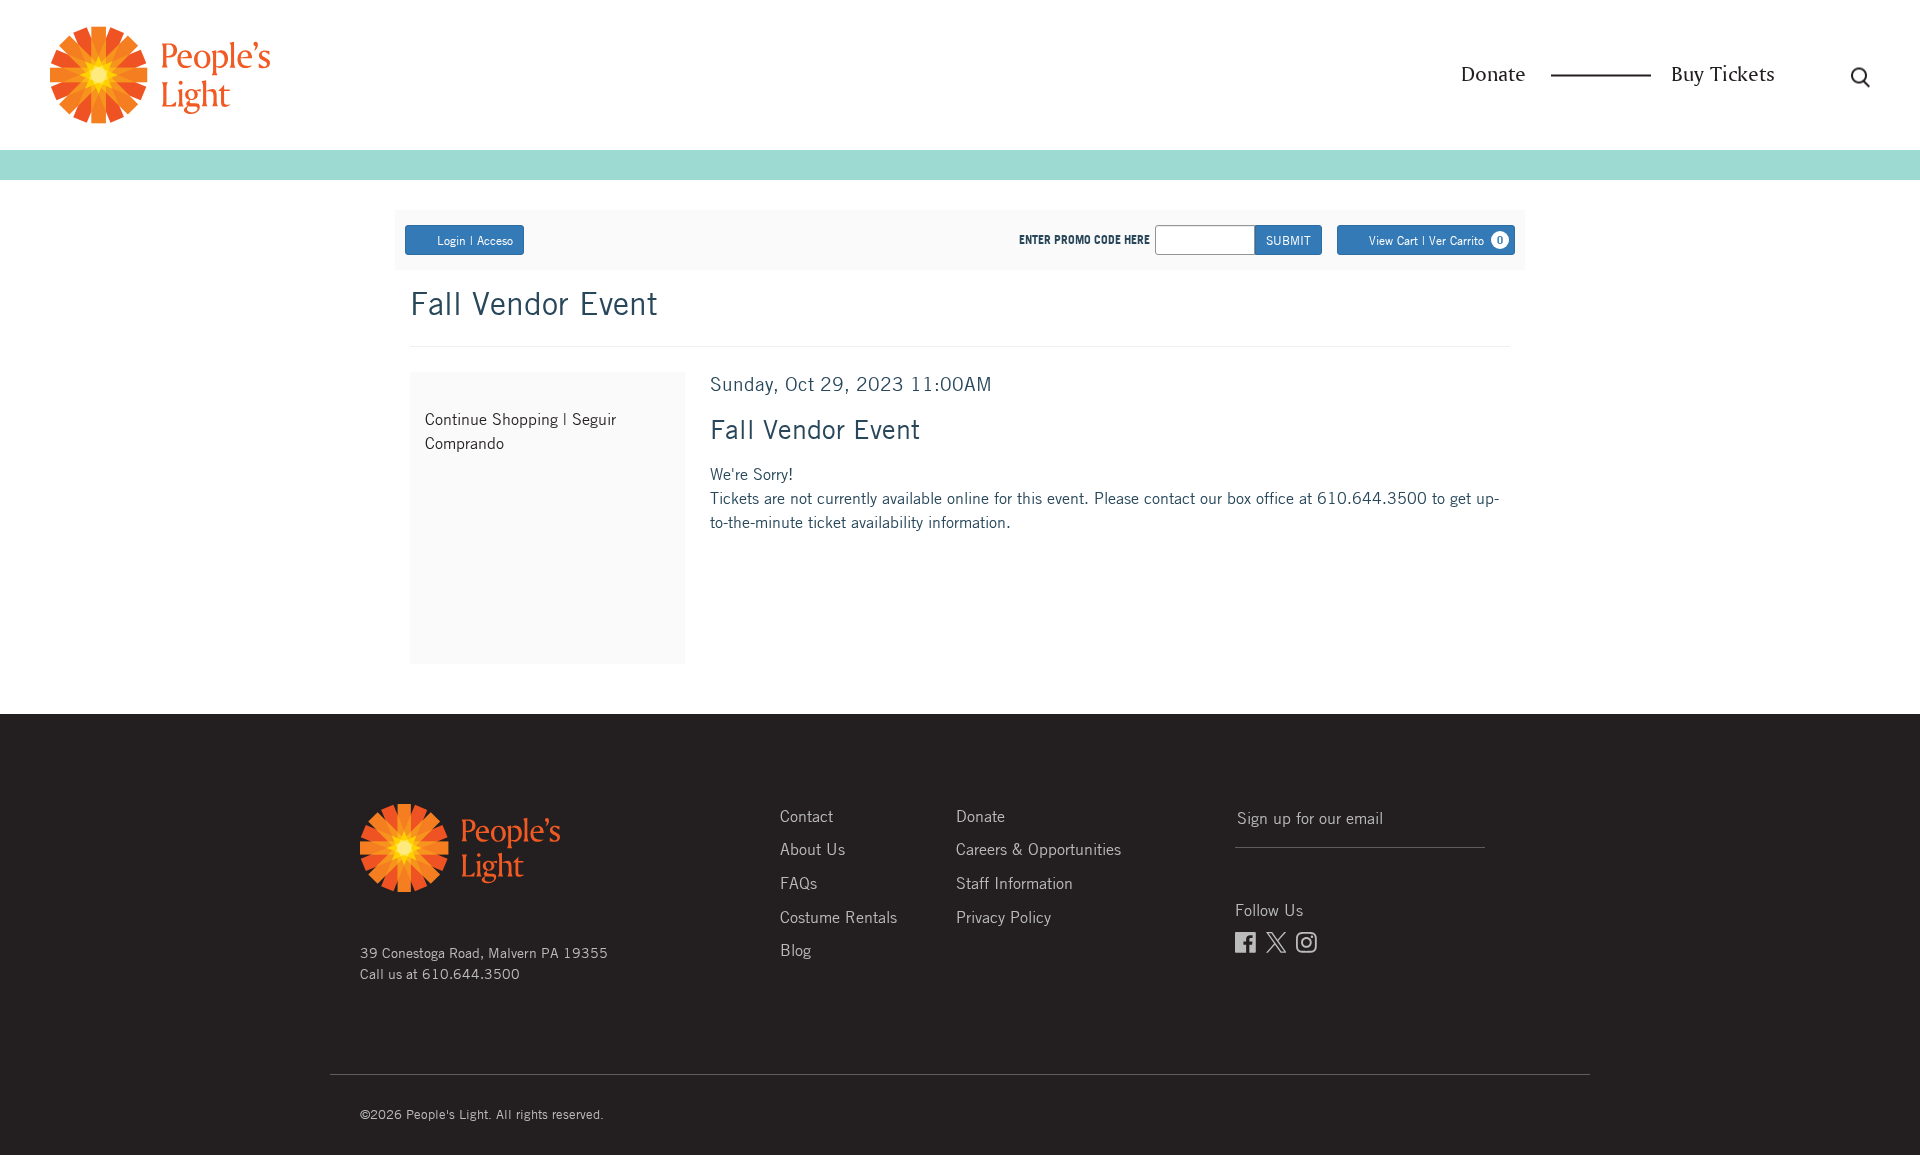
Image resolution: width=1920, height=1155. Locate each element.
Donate (1493, 75)
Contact (806, 816)
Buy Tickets (1723, 75)
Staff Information (1014, 883)
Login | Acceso (475, 240)
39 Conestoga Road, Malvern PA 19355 (484, 952)
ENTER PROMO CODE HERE (1084, 240)
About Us (812, 849)
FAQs (798, 883)
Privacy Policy (1003, 917)
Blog (795, 950)
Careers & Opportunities (1038, 849)
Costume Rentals (838, 917)
